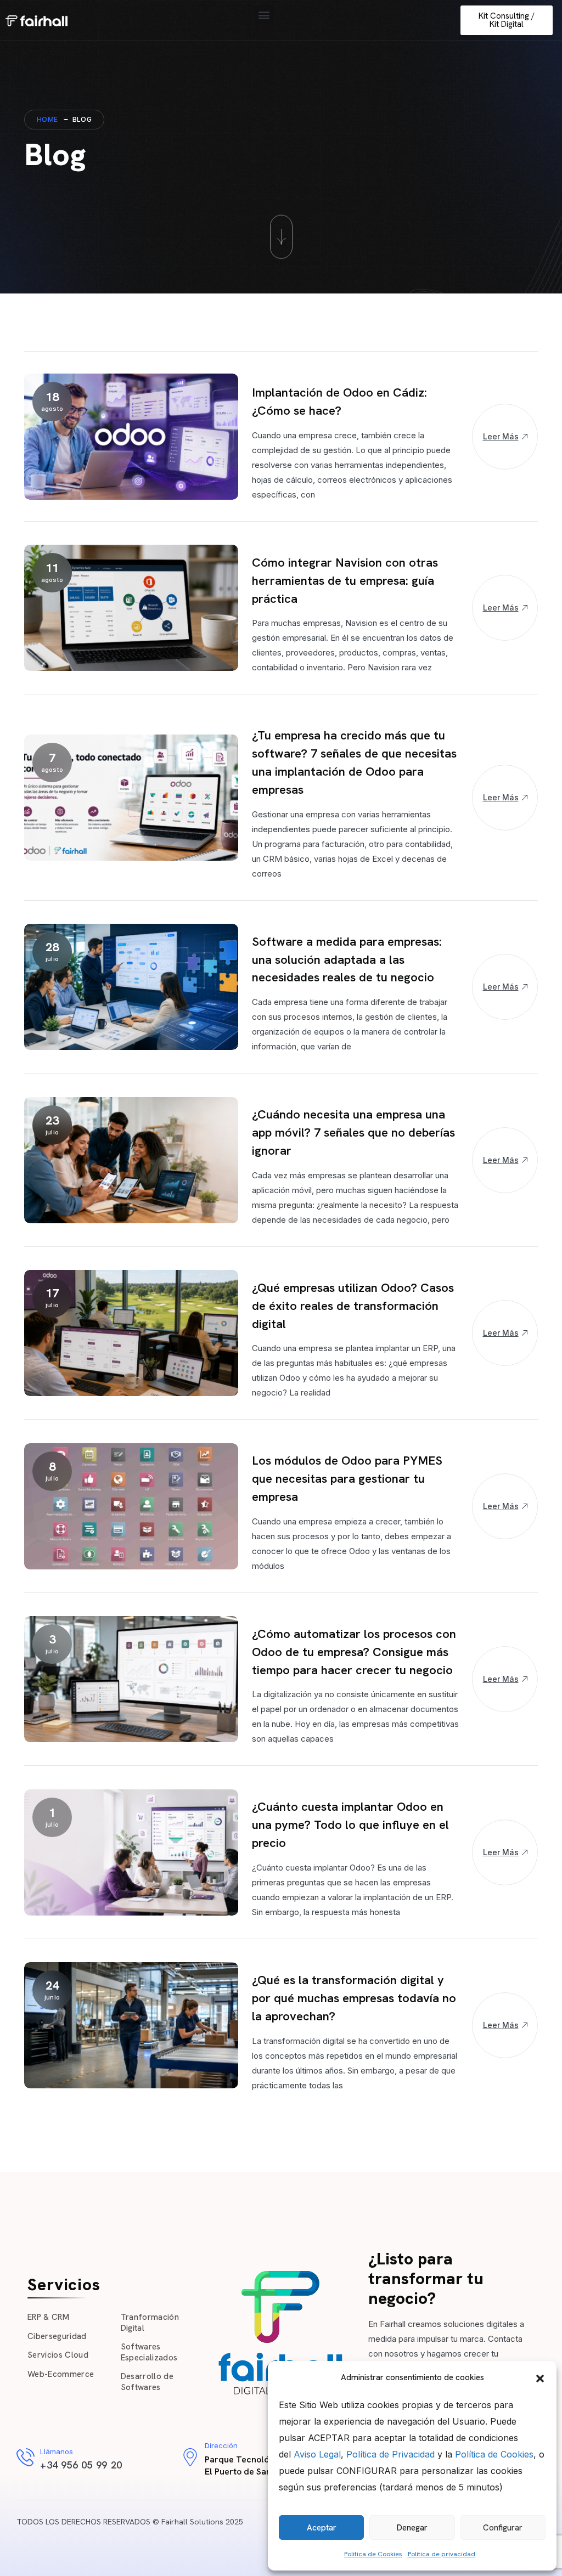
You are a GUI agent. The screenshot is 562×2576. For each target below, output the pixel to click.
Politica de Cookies (373, 2554)
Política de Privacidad (390, 2454)
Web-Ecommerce (61, 2374)
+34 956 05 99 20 (81, 2465)
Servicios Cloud (58, 2355)
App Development (282, 1096)
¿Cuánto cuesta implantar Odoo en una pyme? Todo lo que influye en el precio (350, 1825)
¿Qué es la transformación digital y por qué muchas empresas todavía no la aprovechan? (354, 1998)
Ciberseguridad (57, 2336)
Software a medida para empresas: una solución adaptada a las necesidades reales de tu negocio (347, 960)
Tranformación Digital (150, 2323)
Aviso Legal (317, 2454)
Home (47, 119)
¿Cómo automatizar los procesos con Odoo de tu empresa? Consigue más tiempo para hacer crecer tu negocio (354, 1652)
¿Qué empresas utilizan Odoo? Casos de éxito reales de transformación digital (353, 1306)
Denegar (412, 2528)
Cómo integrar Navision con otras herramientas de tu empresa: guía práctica (345, 581)
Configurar (503, 2528)
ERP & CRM (48, 2317)
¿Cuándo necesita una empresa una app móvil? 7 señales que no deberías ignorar (353, 1132)
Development (274, 544)
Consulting (270, 374)
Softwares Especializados (149, 2352)
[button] (540, 2377)
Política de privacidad (442, 2554)
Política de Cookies (494, 2454)
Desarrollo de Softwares (147, 2382)
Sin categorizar (278, 1615)
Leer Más (501, 436)
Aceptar (322, 2528)
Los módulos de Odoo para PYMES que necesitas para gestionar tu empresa (347, 1479)
